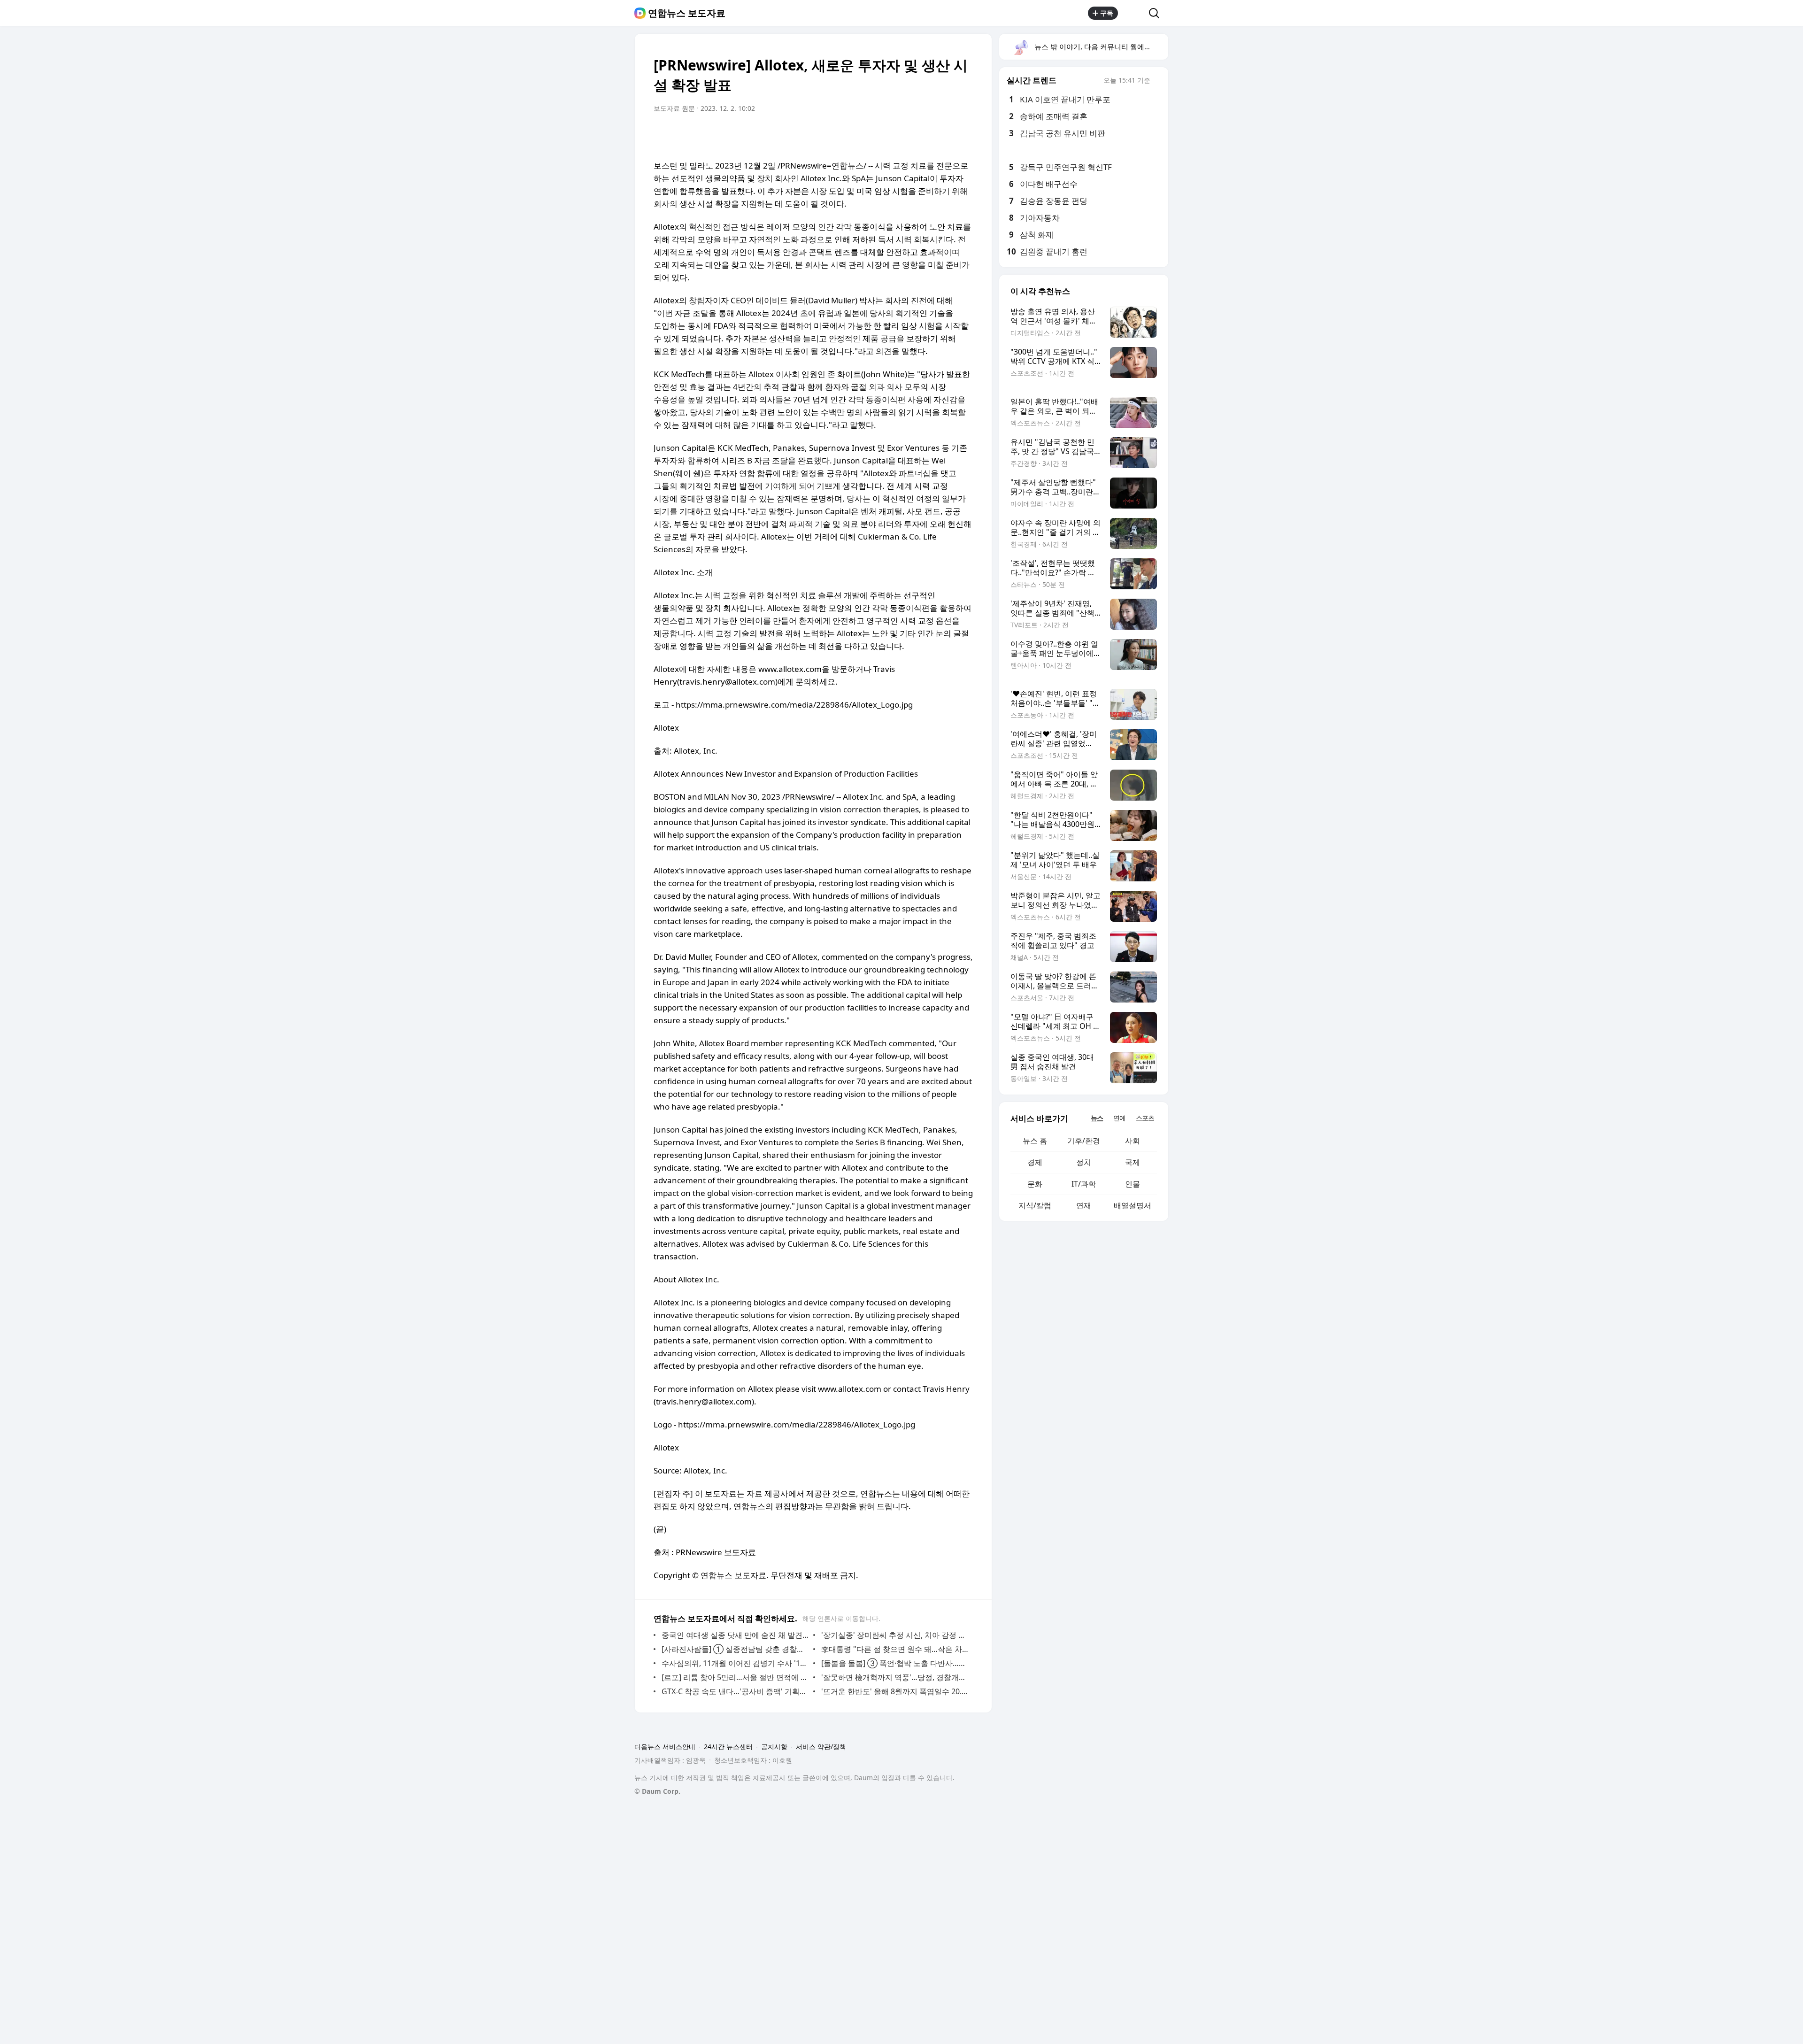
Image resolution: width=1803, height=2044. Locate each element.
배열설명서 (1133, 1205)
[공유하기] (1133, 13)
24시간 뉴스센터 (728, 1747)
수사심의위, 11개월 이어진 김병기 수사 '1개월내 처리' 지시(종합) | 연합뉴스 (735, 1663)
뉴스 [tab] (1097, 1118)
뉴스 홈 (1035, 1141)
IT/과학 (1084, 1184)
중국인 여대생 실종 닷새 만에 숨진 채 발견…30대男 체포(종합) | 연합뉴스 (735, 1635)
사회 (1133, 1141)
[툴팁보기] (1157, 81)
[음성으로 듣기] (926, 135)
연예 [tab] (1119, 1118)
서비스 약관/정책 (821, 1747)
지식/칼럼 (1035, 1205)
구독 (1107, 13)
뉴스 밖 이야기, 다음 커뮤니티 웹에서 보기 (1101, 46)
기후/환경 (1084, 1141)
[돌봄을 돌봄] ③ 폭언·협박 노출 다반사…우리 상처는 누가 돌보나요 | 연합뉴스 (895, 1663)
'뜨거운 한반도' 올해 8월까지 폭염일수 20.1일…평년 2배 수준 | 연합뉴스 (895, 1691)
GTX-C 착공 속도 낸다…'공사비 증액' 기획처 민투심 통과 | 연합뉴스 (735, 1691)
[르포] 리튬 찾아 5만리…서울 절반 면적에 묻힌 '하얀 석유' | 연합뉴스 (735, 1677)
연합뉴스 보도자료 (687, 13)
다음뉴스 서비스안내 (665, 1747)
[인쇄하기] (963, 135)
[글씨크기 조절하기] (945, 135)
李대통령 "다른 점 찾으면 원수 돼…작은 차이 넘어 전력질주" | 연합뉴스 (895, 1649)
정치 (1084, 1162)
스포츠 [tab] (1145, 1118)
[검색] (1157, 13)
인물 (1133, 1184)
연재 (1084, 1205)
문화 (1035, 1184)
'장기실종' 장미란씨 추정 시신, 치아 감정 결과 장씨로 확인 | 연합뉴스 (895, 1635)
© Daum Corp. (657, 1791)
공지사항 (774, 1747)
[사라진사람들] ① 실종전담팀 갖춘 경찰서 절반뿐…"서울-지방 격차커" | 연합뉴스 (735, 1649)
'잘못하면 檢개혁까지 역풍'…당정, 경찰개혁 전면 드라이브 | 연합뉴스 (895, 1677)
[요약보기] (907, 135)
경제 (1035, 1162)
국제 (1133, 1162)
